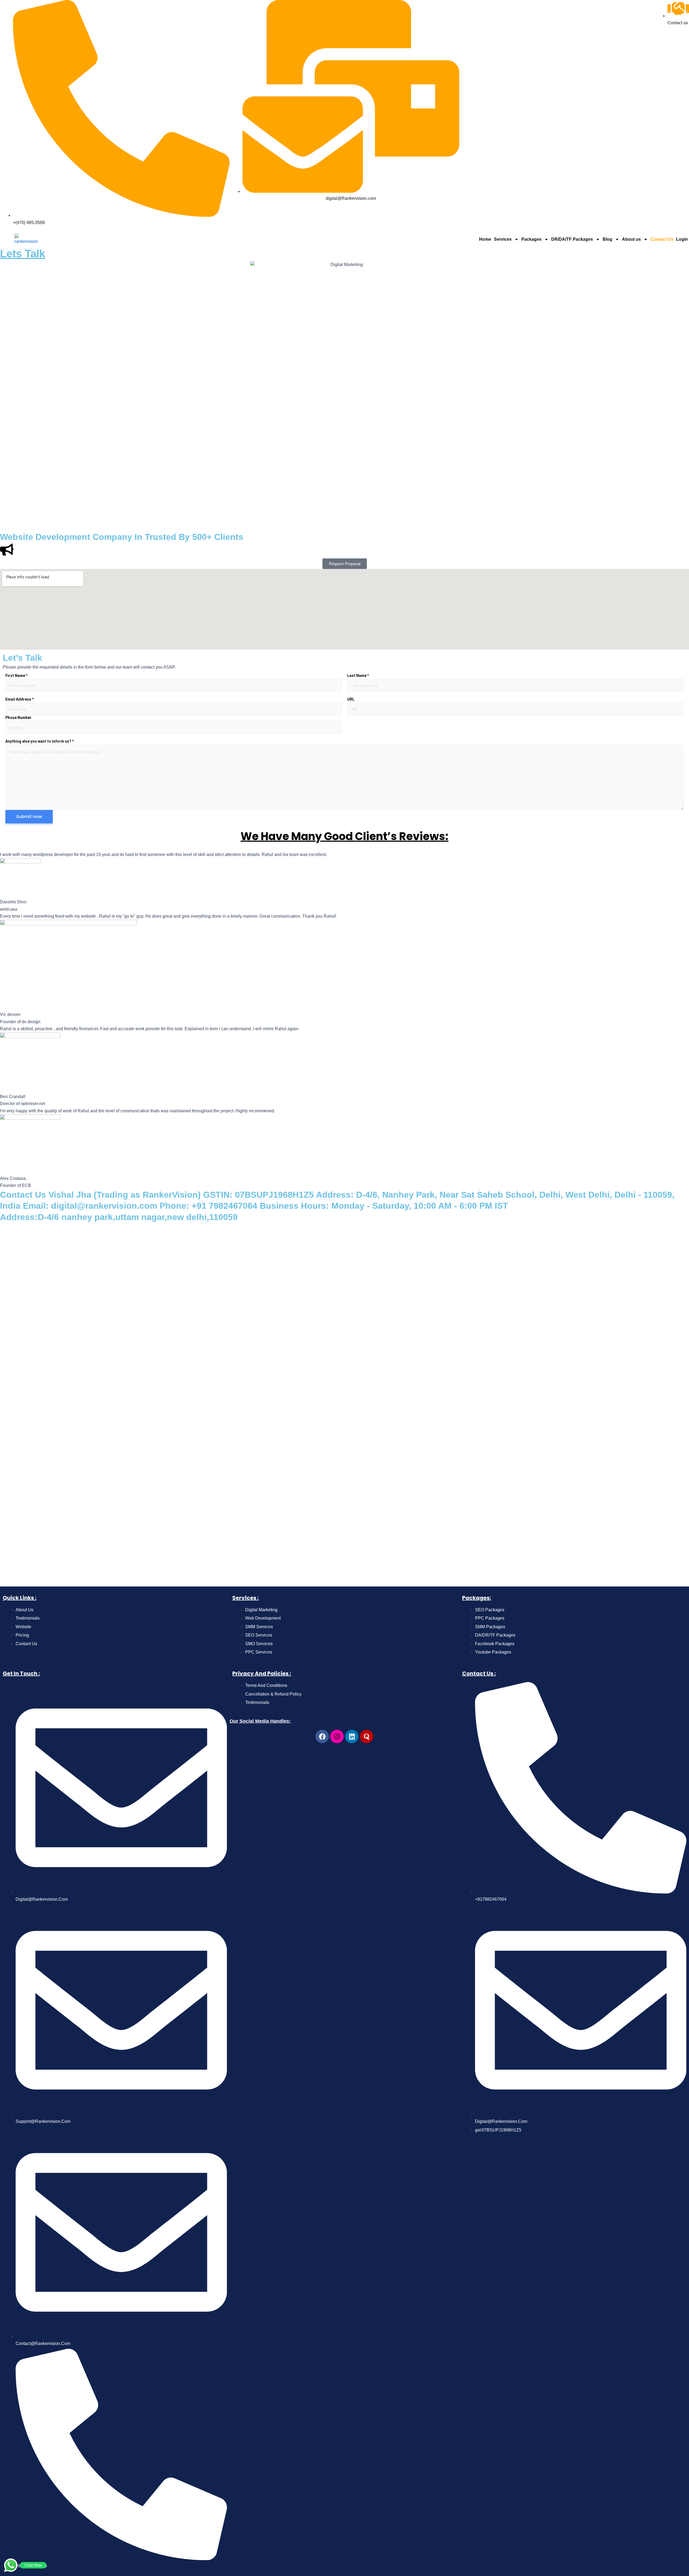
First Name (16, 676)
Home (485, 239)
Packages (531, 239)
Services (503, 239)
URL (351, 699)
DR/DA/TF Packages (572, 239)
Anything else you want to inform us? (40, 741)
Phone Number (18, 718)
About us (631, 239)
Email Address (20, 699)
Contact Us (662, 239)
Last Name (358, 676)
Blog (607, 239)
